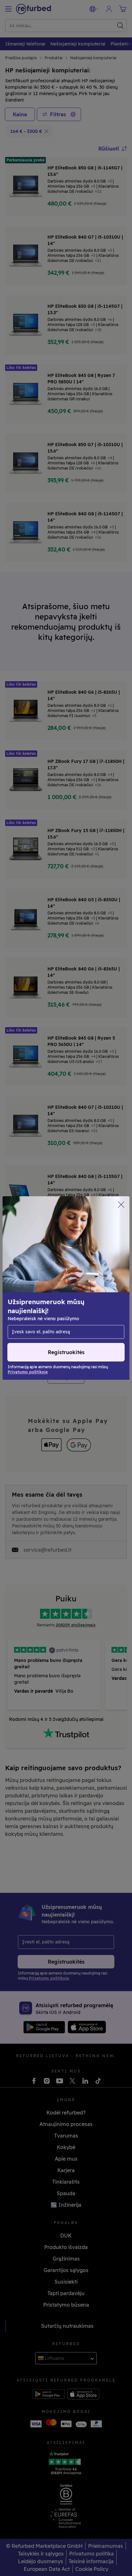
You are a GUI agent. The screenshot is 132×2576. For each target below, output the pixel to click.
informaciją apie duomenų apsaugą (50, 1291)
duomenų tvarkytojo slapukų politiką (52, 1298)
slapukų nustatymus (77, 1278)
